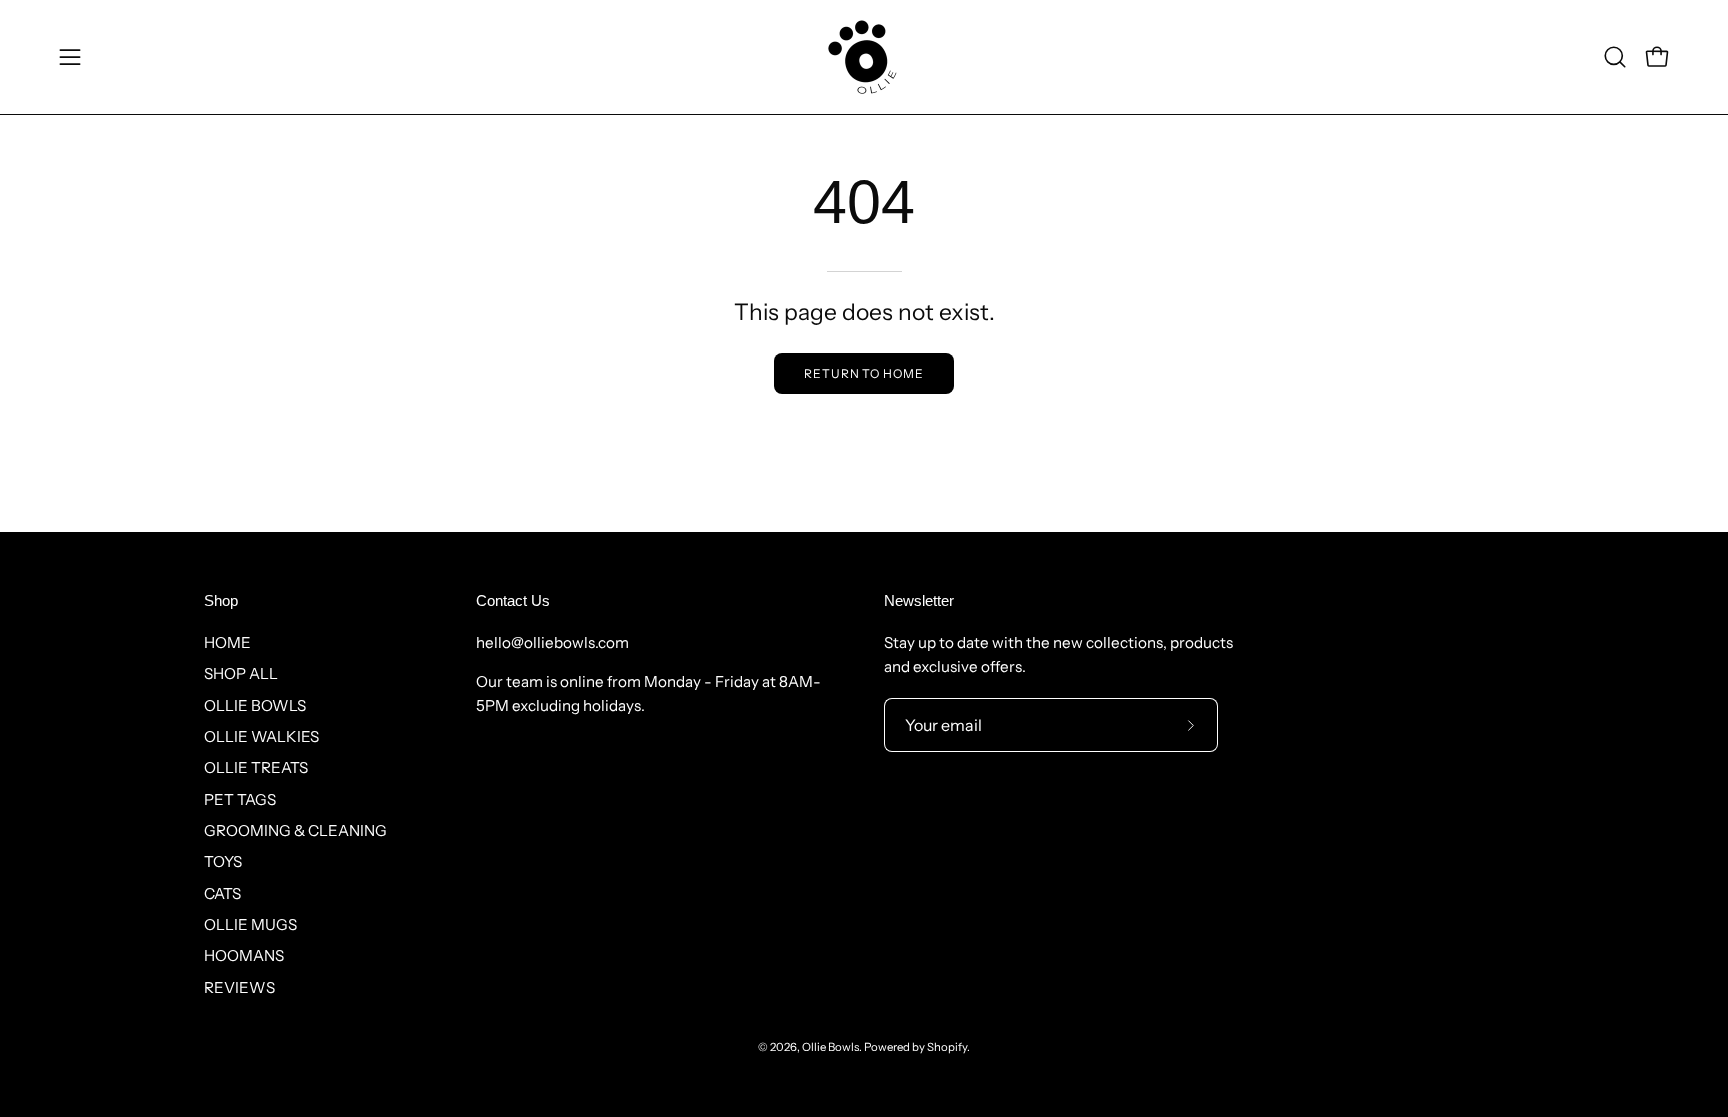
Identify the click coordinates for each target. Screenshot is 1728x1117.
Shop (221, 600)
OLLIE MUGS (250, 924)
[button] (1615, 57)
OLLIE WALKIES (261, 736)
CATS (222, 892)
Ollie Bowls (830, 1047)
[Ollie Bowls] (864, 57)
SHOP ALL (241, 673)
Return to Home (864, 373)
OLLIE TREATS (256, 767)
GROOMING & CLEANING (295, 830)
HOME (227, 642)
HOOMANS (244, 955)
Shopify (947, 1047)
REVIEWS (239, 986)
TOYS (223, 861)
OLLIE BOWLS (255, 704)
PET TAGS (240, 798)
